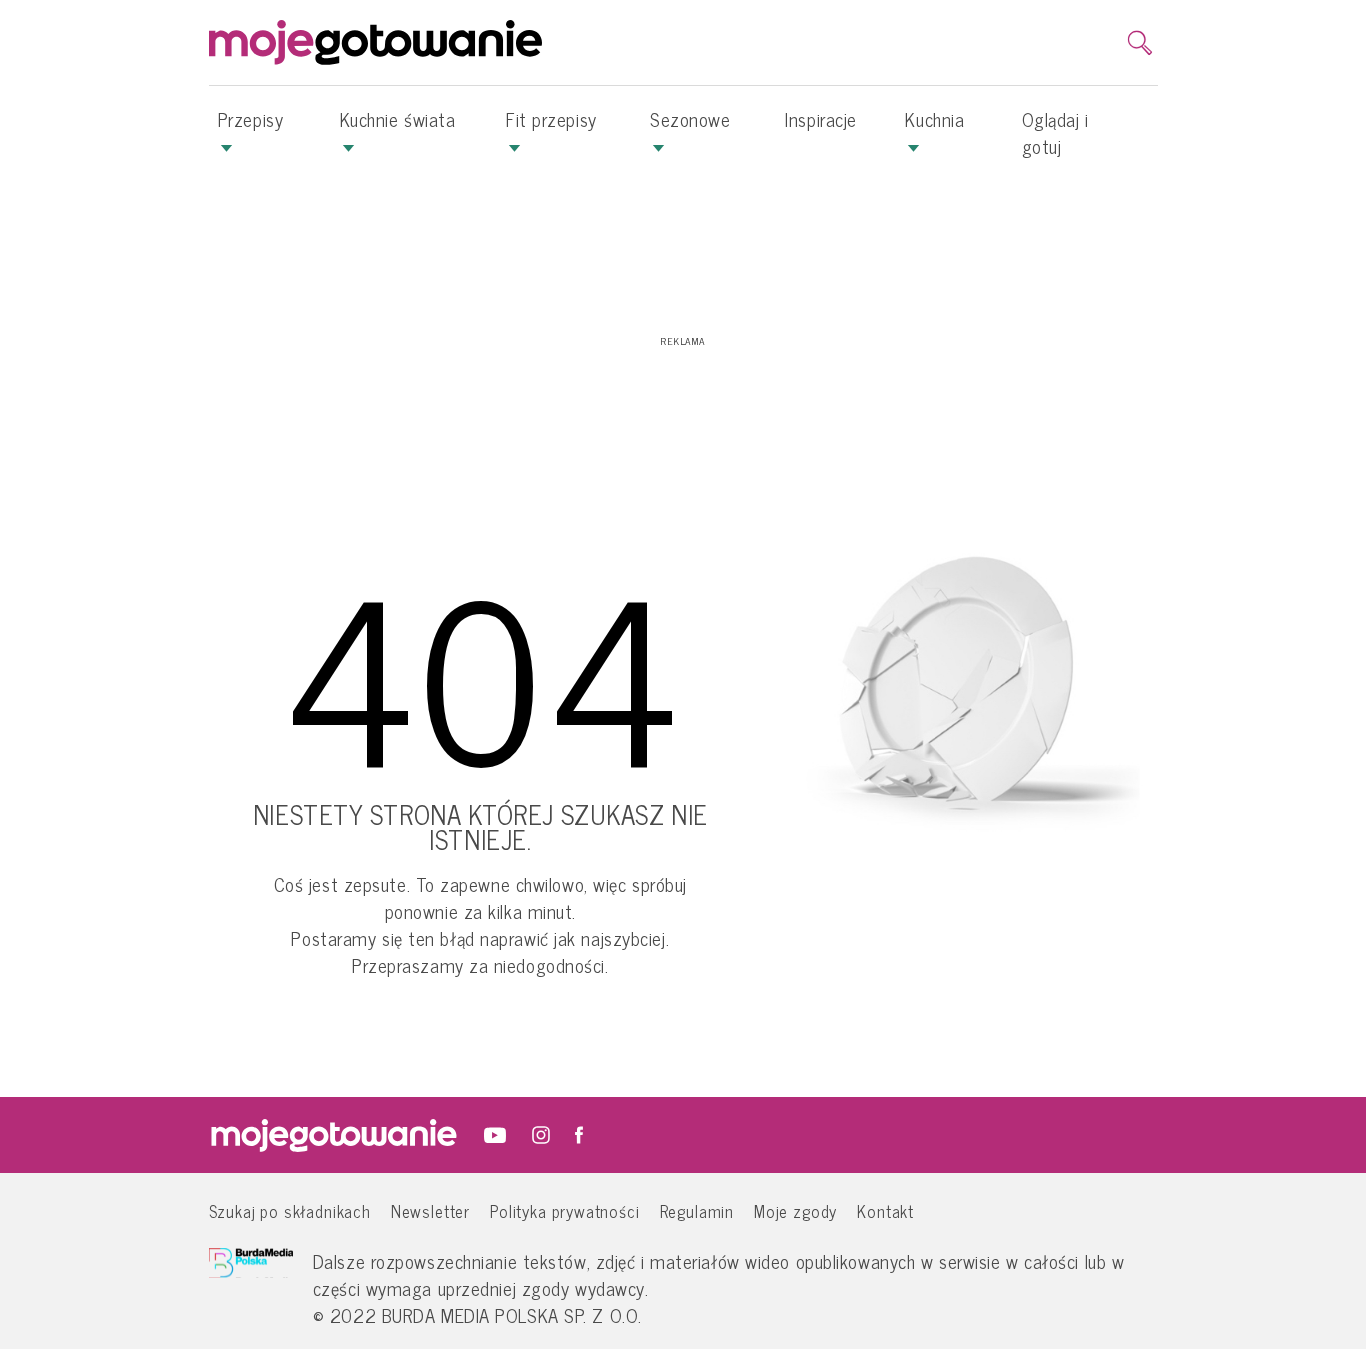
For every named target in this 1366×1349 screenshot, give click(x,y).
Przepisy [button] (250, 119)
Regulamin (697, 1210)
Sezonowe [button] (690, 119)
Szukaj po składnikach (290, 1210)
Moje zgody (795, 1210)
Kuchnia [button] (934, 119)
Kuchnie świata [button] (398, 119)
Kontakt (885, 1210)
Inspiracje (821, 119)
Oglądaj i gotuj (1055, 132)
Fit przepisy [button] (551, 119)
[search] (1140, 43)
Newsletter (430, 1210)
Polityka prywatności (565, 1210)
